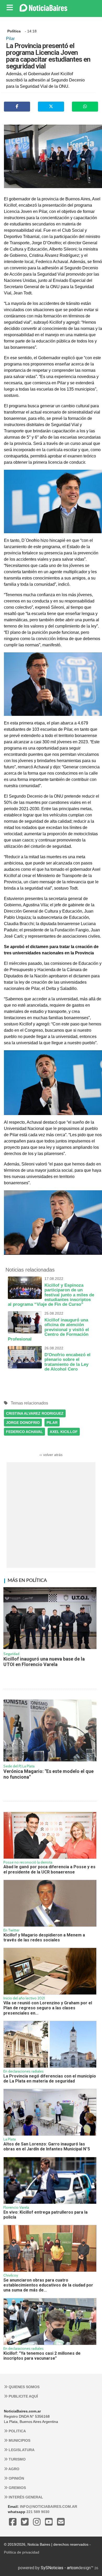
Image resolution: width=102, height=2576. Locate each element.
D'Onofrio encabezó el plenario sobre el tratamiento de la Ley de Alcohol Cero (67, 1359)
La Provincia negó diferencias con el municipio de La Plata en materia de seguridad (50, 2079)
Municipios (19, 2440)
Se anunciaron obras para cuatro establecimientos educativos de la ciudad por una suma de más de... (48, 2285)
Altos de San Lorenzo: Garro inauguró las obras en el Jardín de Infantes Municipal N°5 (47, 2146)
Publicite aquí (23, 2396)
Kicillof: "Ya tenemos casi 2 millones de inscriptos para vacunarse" (42, 2356)
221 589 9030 (38, 2512)
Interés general (25, 2497)
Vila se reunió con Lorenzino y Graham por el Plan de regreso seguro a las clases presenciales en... (48, 2008)
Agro (13, 2469)
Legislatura (21, 2450)
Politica (17, 2431)
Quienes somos (24, 2387)
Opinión (16, 2478)
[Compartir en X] (51, 107)
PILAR (52, 1423)
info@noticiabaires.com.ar (49, 2507)
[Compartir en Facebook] (17, 107)
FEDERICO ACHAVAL (24, 1432)
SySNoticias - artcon (59, 2568)
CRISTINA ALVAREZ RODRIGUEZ (35, 1413)
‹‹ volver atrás (51, 1455)
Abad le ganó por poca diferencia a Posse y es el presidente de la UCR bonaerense (49, 1869)
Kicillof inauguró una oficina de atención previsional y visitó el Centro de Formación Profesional (48, 1327)
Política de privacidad (22, 2552)
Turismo (17, 2459)
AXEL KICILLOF (64, 1432)
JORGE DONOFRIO (23, 1423)
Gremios (17, 2488)
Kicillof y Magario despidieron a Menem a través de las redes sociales (44, 1937)
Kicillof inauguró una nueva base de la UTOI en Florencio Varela (44, 1662)
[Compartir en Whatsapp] (85, 107)
